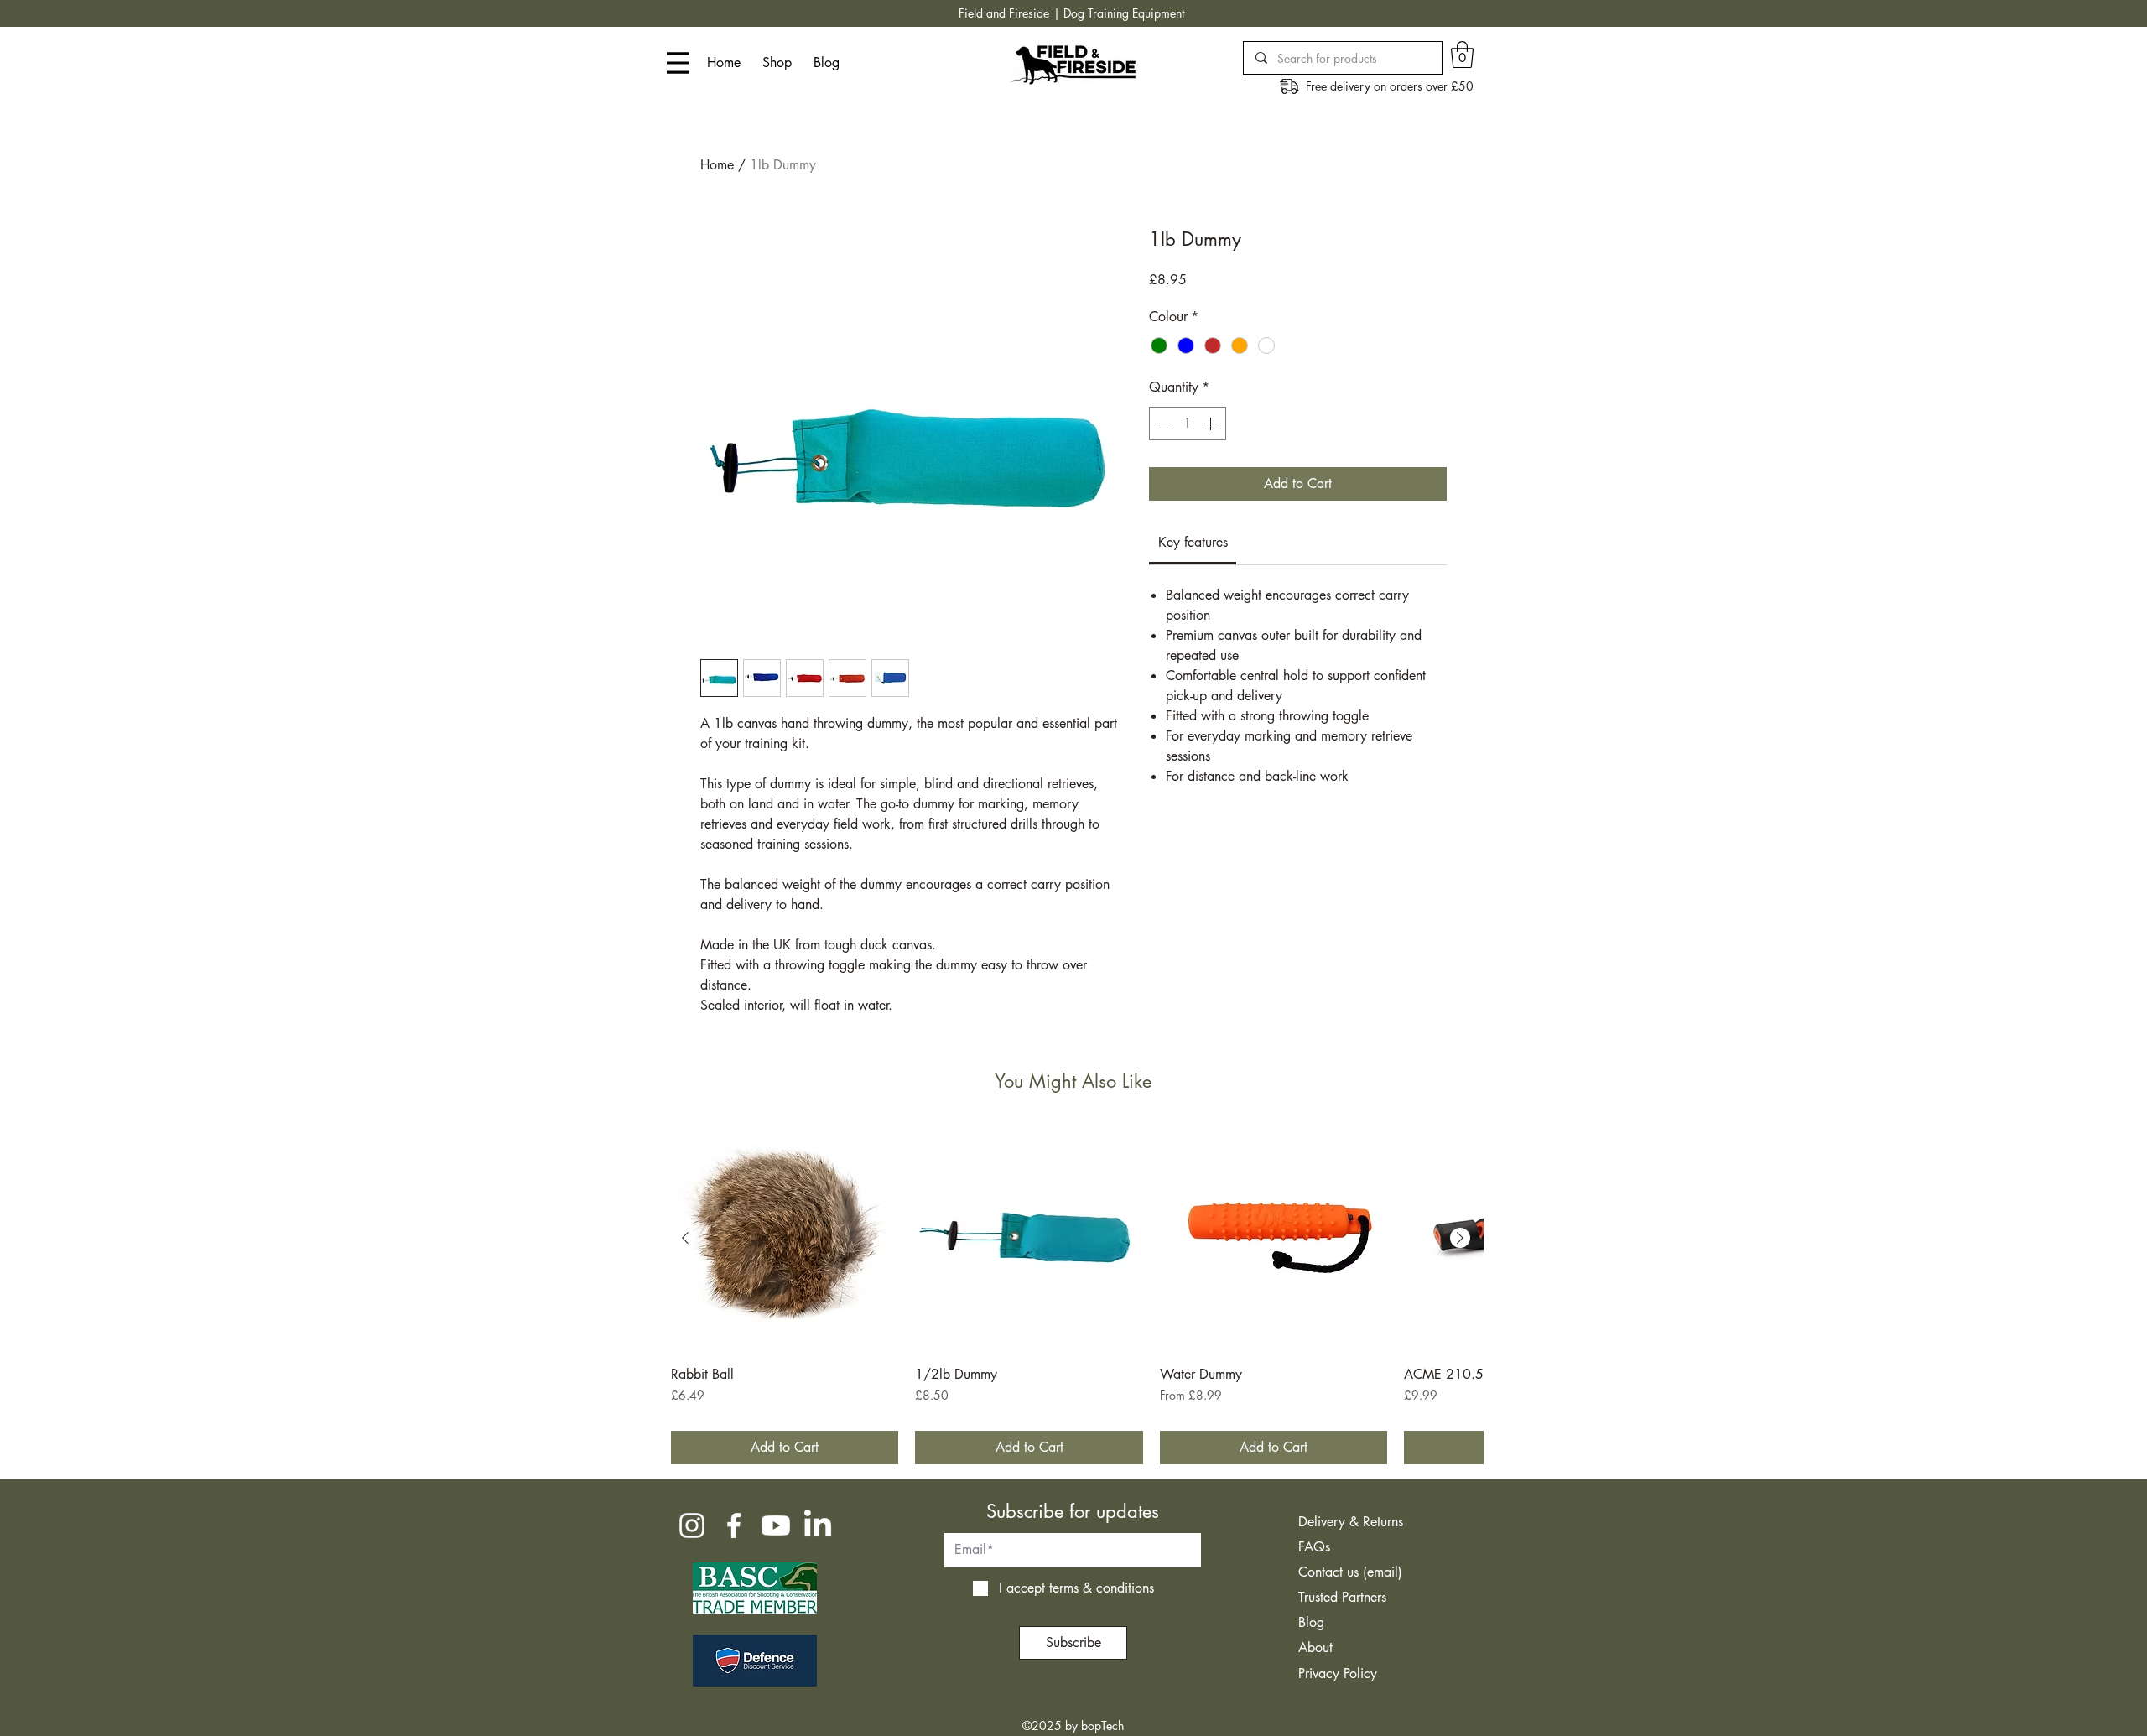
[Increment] (1212, 424)
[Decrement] (1163, 424)
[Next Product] (1460, 1238)
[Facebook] (734, 1525)
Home (717, 165)
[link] (1193, 542)
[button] (1462, 55)
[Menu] (678, 63)
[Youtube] (776, 1525)
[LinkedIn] (818, 1525)
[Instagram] (692, 1525)
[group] (1073, 1295)
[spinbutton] (1188, 424)
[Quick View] (785, 1239)
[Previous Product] (685, 1238)
